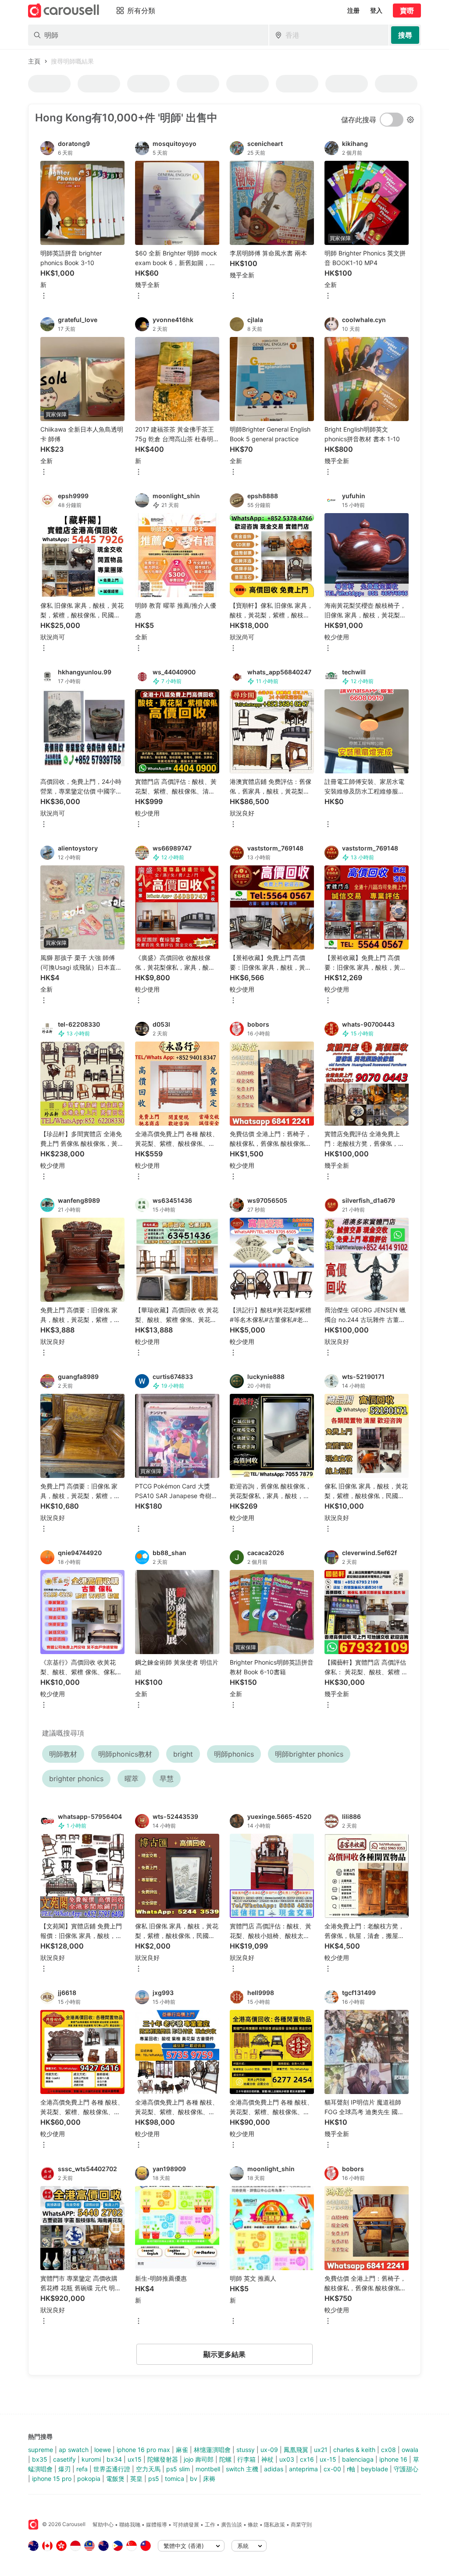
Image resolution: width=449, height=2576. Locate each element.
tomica (175, 2479)
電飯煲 (115, 2479)
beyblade (374, 2469)
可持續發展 (186, 2525)
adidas (274, 2469)
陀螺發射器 (163, 2459)
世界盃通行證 (112, 2469)
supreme (41, 2450)
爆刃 (64, 2469)
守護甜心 (406, 2469)
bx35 (40, 2459)
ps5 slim (178, 2469)
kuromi (91, 2459)
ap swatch (74, 2450)
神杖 (267, 2459)
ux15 (135, 2459)
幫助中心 (103, 2525)
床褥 (209, 2479)
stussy (246, 2450)
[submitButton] (405, 35)
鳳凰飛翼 (296, 2450)
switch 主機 (242, 2469)
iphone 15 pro (52, 2479)
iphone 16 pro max (143, 2450)
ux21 (321, 2450)
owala (410, 2450)
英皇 (136, 2479)
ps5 (154, 2479)
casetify (64, 2459)
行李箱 (246, 2459)
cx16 (307, 2459)
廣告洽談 (232, 2525)
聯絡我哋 (130, 2525)
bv (194, 2479)
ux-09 (269, 2450)
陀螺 (225, 2459)
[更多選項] (44, 296)
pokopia (89, 2479)
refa (82, 2469)
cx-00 (332, 2469)
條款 (253, 2525)
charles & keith (354, 2450)
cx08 (388, 2450)
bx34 (114, 2459)
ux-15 (328, 2459)
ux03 (287, 2459)
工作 (210, 2525)
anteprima (303, 2469)
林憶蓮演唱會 (212, 2450)
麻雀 (182, 2450)
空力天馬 (148, 2469)
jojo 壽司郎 (199, 2459)
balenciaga (358, 2459)
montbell (208, 2469)
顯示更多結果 (224, 2354)
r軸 (351, 2469)
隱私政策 (274, 2525)
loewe (103, 2450)
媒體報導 (157, 2525)
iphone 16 (393, 2459)
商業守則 (301, 2525)
